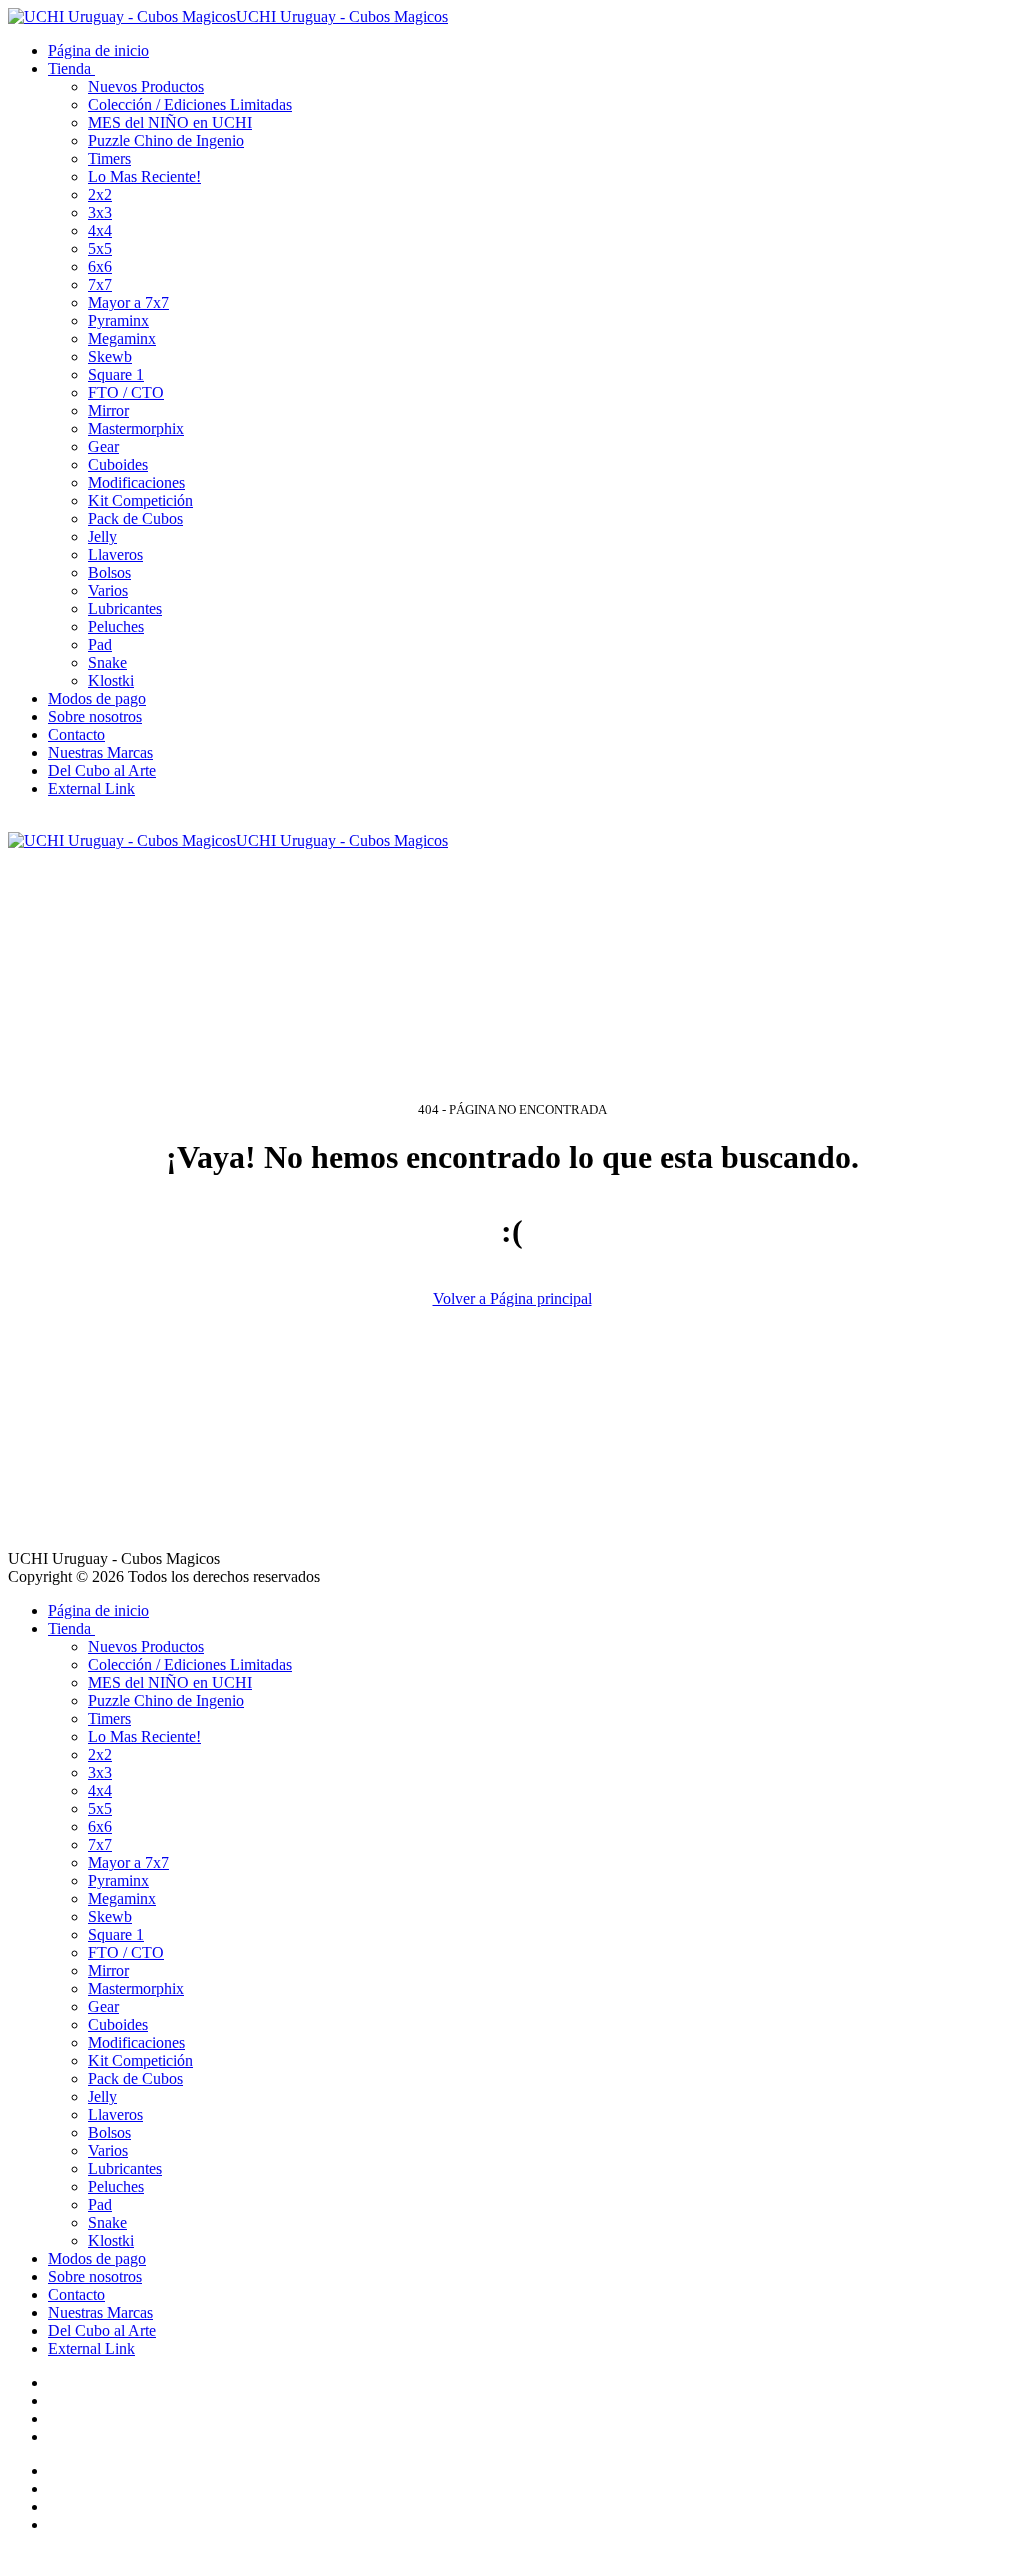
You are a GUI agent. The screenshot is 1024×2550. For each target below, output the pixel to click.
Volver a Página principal (512, 1298)
